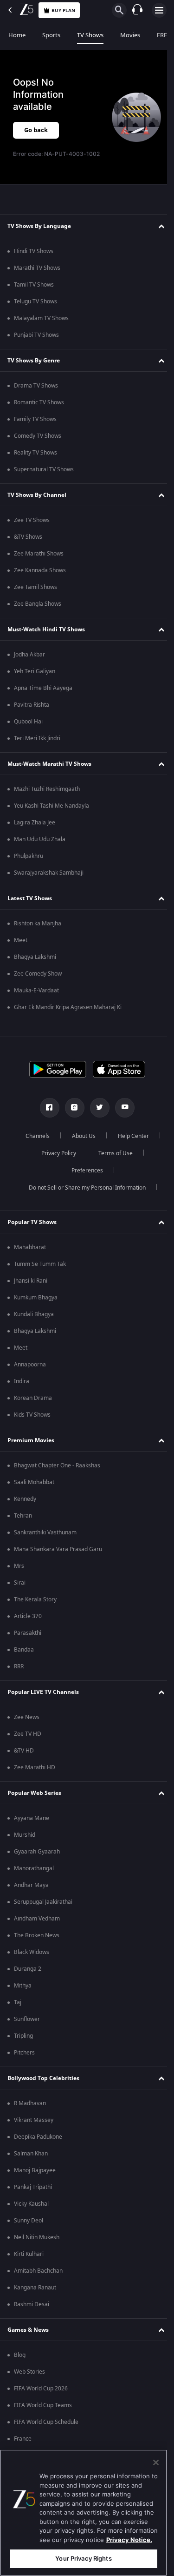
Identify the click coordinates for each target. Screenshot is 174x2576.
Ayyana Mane (32, 1827)
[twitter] (96, 1116)
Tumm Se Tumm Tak (40, 1272)
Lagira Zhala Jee (35, 831)
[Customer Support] (137, 10)
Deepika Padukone (38, 2145)
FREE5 (165, 35)
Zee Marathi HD (35, 1776)
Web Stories (29, 2380)
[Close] (156, 2462)
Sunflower (27, 2027)
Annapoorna (30, 1373)
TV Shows (90, 35)
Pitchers (24, 2061)
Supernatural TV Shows (44, 478)
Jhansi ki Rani (31, 1289)
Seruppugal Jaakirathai (43, 1910)
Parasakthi (28, 1641)
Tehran (23, 1524)
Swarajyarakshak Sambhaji (49, 881)
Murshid (25, 1843)
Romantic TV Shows (39, 411)
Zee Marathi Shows (39, 562)
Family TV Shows (35, 428)
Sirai (20, 1591)
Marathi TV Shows (37, 276)
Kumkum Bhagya (36, 1306)
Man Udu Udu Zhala (40, 848)
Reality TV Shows (35, 461)
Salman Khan (31, 2162)
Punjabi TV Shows (36, 343)
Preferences (84, 1179)
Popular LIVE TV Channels (43, 1700)
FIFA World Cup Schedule (46, 2430)
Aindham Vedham (37, 1927)
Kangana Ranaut (35, 2296)
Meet (21, 949)
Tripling (23, 2044)
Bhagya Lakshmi (35, 965)
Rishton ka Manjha (38, 932)
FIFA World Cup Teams (43, 2414)
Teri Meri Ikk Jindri (37, 747)
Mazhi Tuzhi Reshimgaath (47, 797)
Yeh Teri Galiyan (35, 680)
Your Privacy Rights (83, 2558)
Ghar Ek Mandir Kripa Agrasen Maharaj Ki (68, 1016)
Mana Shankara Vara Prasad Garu (58, 1558)
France (23, 2447)
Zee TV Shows (32, 529)
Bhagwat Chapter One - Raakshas (57, 1474)
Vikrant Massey (34, 2128)
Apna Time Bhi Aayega (43, 696)
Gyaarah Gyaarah (37, 1860)
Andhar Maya (31, 1894)
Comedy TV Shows (38, 444)
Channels (34, 1144)
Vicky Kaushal (31, 2212)
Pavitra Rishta (32, 713)
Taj (18, 2011)
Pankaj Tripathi (33, 2195)
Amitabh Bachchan (38, 2279)
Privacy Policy (55, 1162)
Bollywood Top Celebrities (43, 2087)
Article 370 (28, 1625)
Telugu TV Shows (35, 310)
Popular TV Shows (32, 1231)
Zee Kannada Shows (40, 579)
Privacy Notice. (129, 2540)
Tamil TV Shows (34, 293)
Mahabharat (30, 1256)
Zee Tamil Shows (35, 595)
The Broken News (37, 1944)
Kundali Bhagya (34, 1323)
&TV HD (24, 1759)
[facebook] (46, 1116)
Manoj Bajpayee (35, 2179)
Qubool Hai (28, 730)
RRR (19, 1675)
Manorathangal (34, 1877)
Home (17, 35)
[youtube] (121, 1116)
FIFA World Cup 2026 (41, 2397)
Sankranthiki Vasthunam (45, 1541)
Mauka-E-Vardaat (36, 999)
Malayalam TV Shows (41, 327)
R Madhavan (30, 2112)
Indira (22, 1390)
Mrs (19, 1574)
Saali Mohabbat (34, 1491)
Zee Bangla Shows (38, 612)
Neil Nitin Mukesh (37, 2246)
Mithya (23, 1994)
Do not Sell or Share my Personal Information (84, 1196)
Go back (36, 130)
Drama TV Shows (36, 394)
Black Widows (32, 1960)
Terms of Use (112, 1162)
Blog (20, 2363)
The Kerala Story (35, 1608)
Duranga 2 (28, 1977)
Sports (51, 35)
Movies (130, 35)
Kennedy (25, 1507)
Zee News (27, 1726)
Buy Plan (63, 10)
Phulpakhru (29, 864)
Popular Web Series (34, 1801)
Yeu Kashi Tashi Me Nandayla (52, 814)
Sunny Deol (29, 2229)
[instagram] (71, 1116)
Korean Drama (33, 1406)
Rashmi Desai (32, 2313)
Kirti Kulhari (29, 2262)
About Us (80, 1144)
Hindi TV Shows (34, 260)
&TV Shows (28, 545)
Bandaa (24, 1658)
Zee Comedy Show (38, 982)
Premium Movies (31, 1449)
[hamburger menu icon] (159, 10)
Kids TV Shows (32, 1423)
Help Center (130, 1144)
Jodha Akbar (29, 663)
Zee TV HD (28, 1742)
